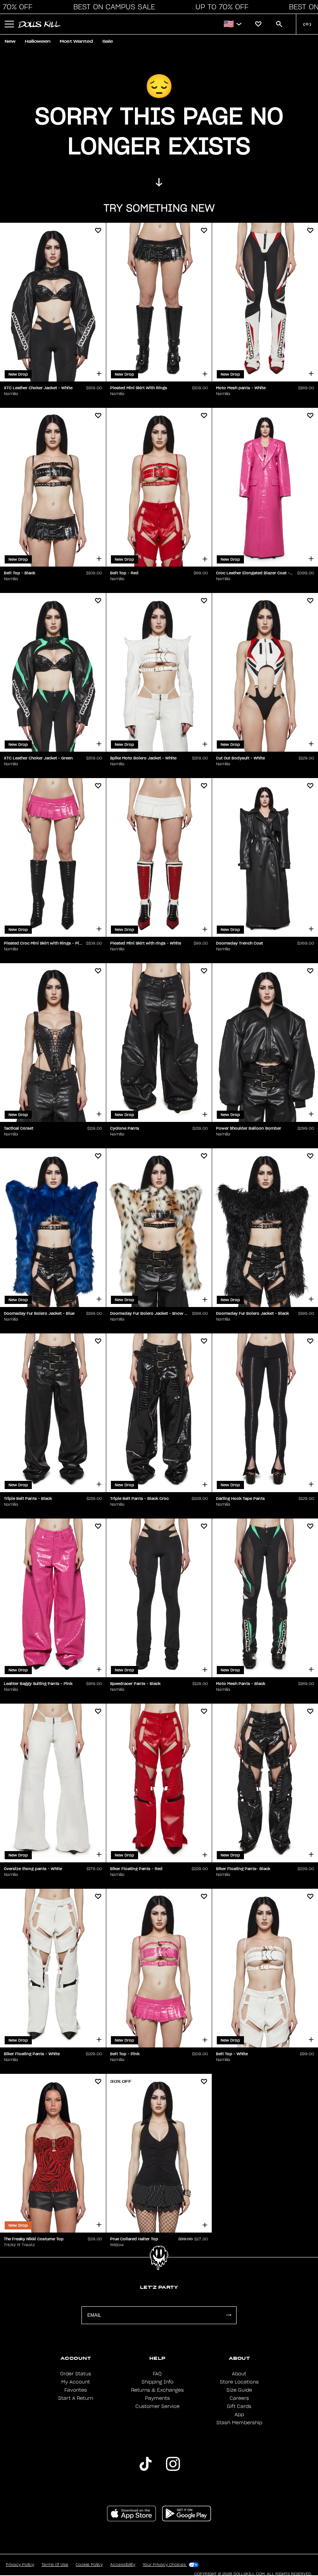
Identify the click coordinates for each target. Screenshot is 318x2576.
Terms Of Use (55, 2565)
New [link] (10, 41)
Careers (239, 2398)
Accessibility (123, 2565)
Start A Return (76, 2398)
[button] (112, 7)
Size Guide (239, 2390)
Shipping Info (157, 2382)
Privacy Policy (20, 2565)
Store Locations (239, 2382)
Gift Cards (239, 2406)
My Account (76, 2382)
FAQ (157, 2374)
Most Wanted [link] (76, 41)
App (239, 2415)
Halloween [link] (38, 41)
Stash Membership (239, 2423)
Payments (157, 2398)
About (239, 2374)
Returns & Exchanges (157, 2390)
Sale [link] (108, 41)
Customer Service (157, 2406)
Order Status (76, 2374)
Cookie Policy (89, 2565)
